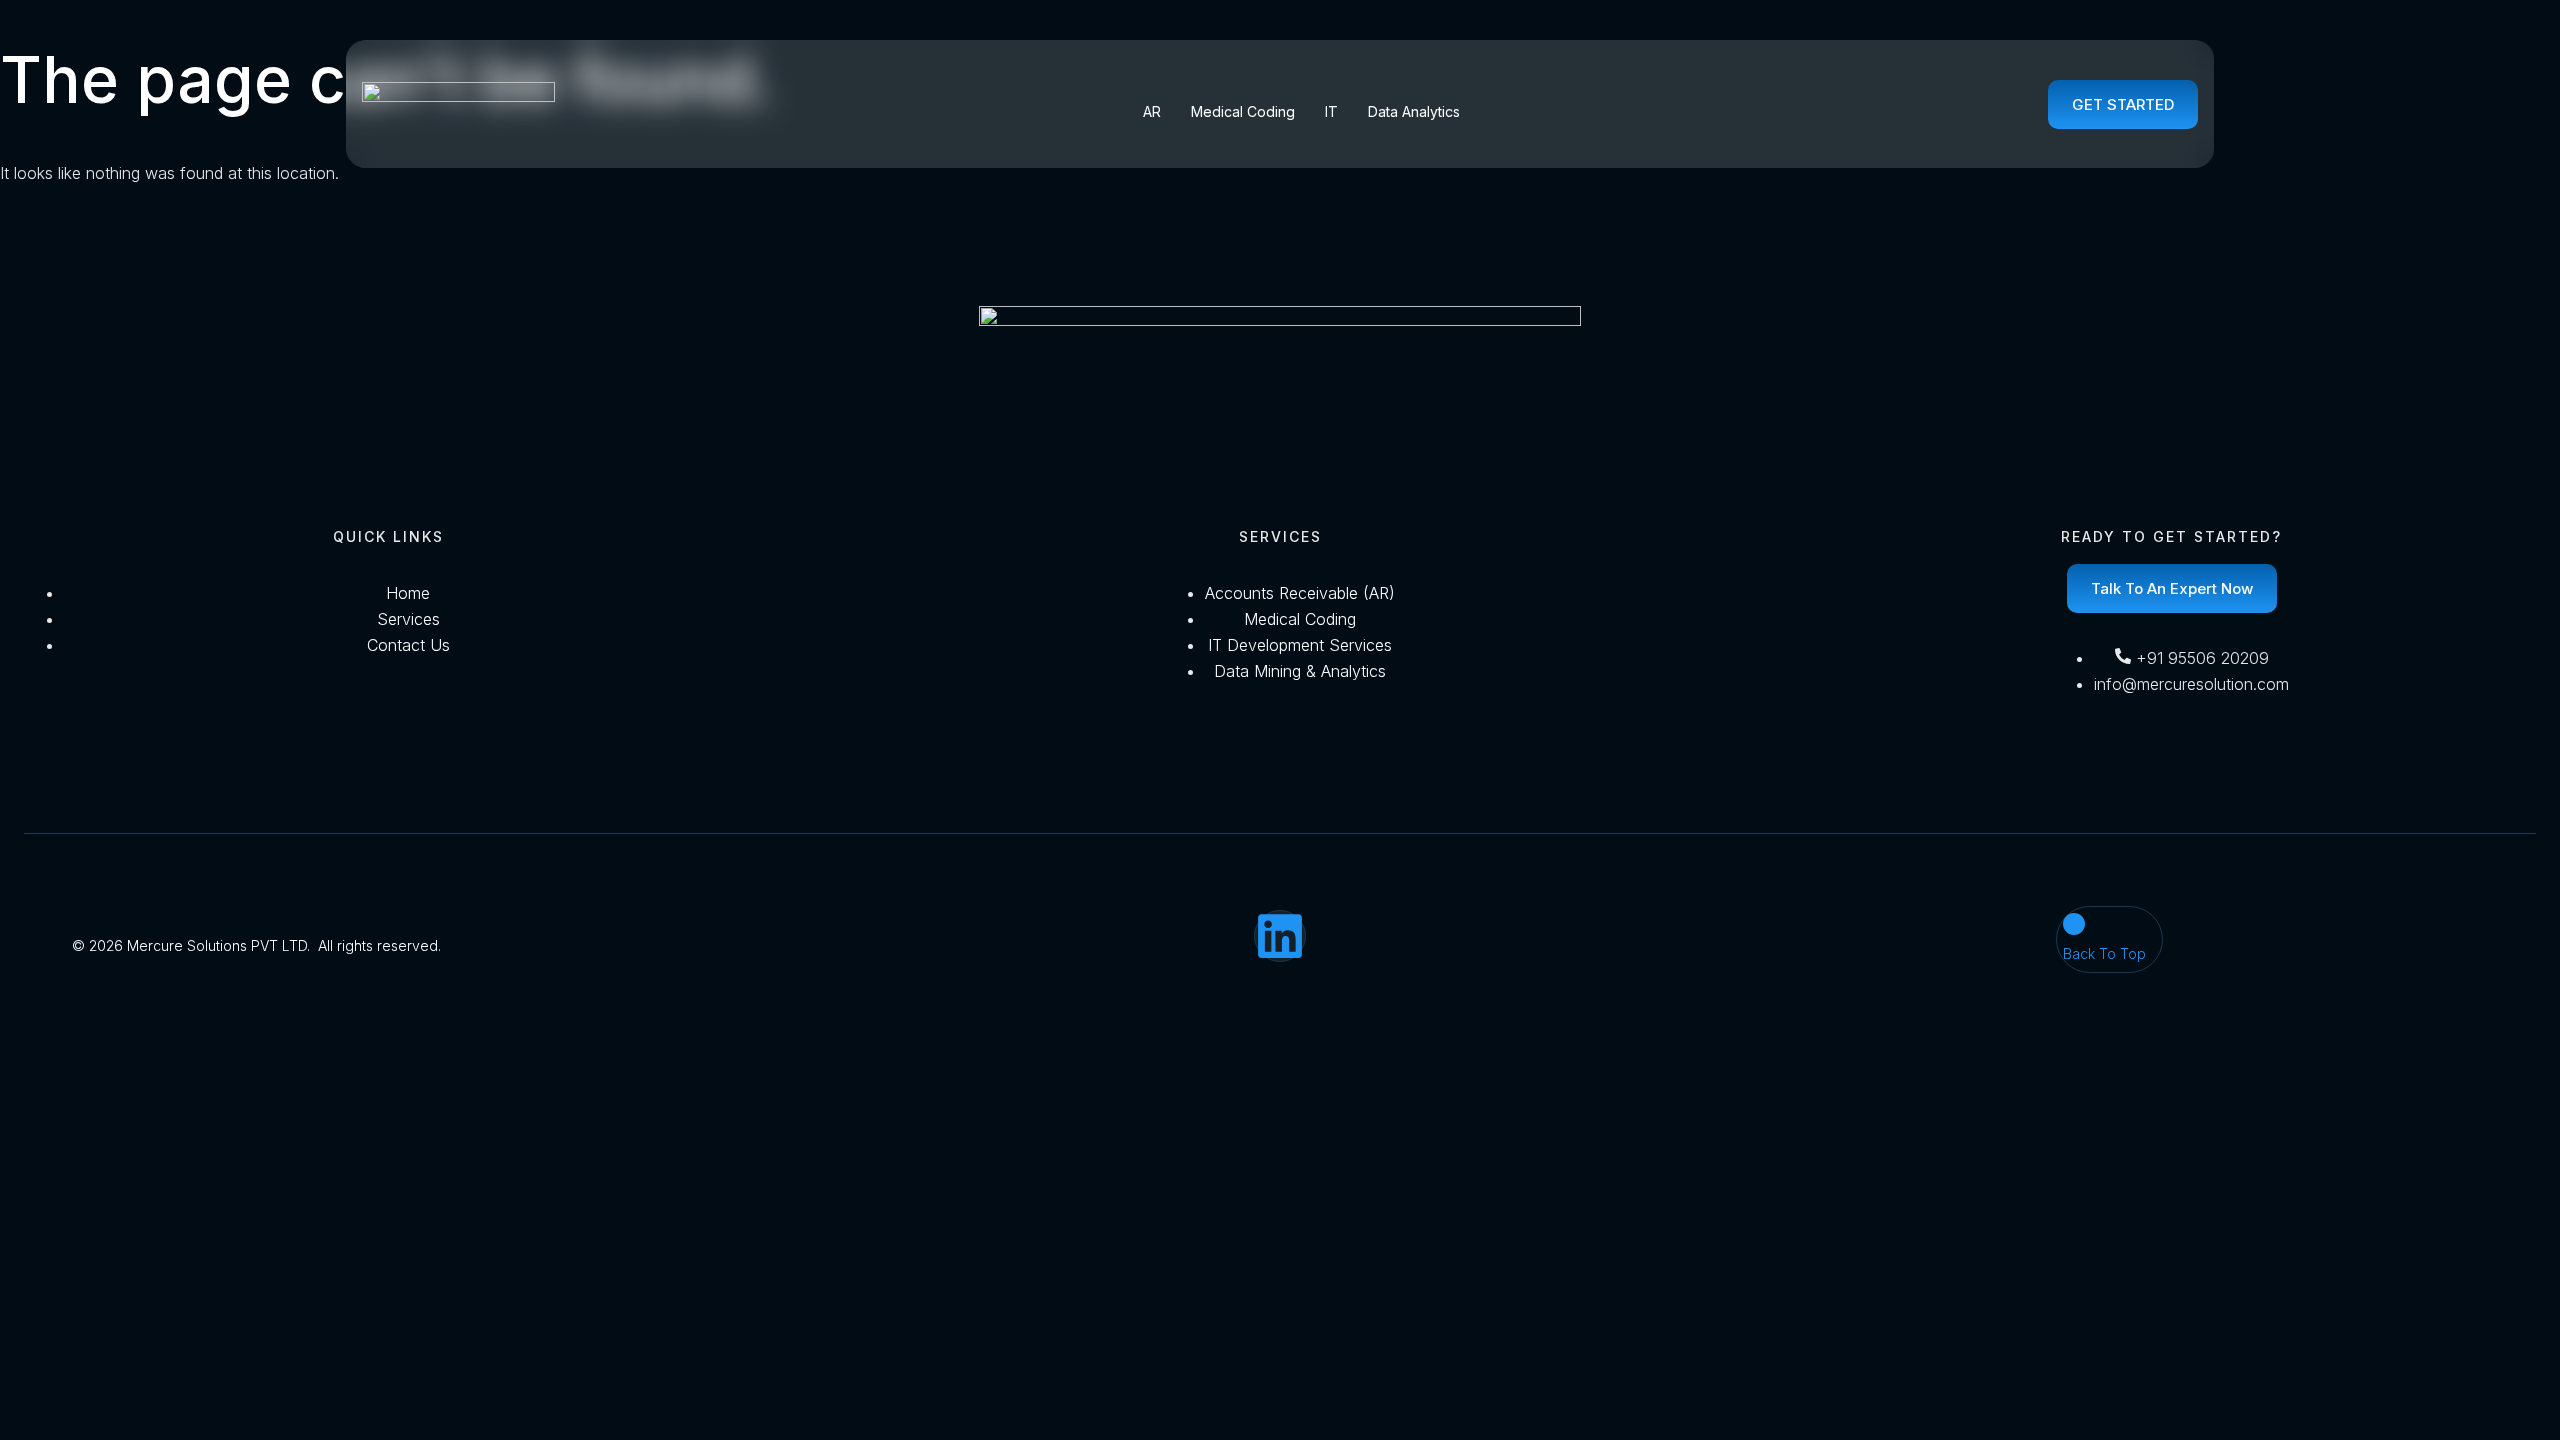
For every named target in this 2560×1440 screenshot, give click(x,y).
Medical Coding (1243, 111)
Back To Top (2104, 953)
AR (1152, 111)
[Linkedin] (1280, 936)
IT (1331, 111)
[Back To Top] (2074, 924)
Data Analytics (1414, 111)
